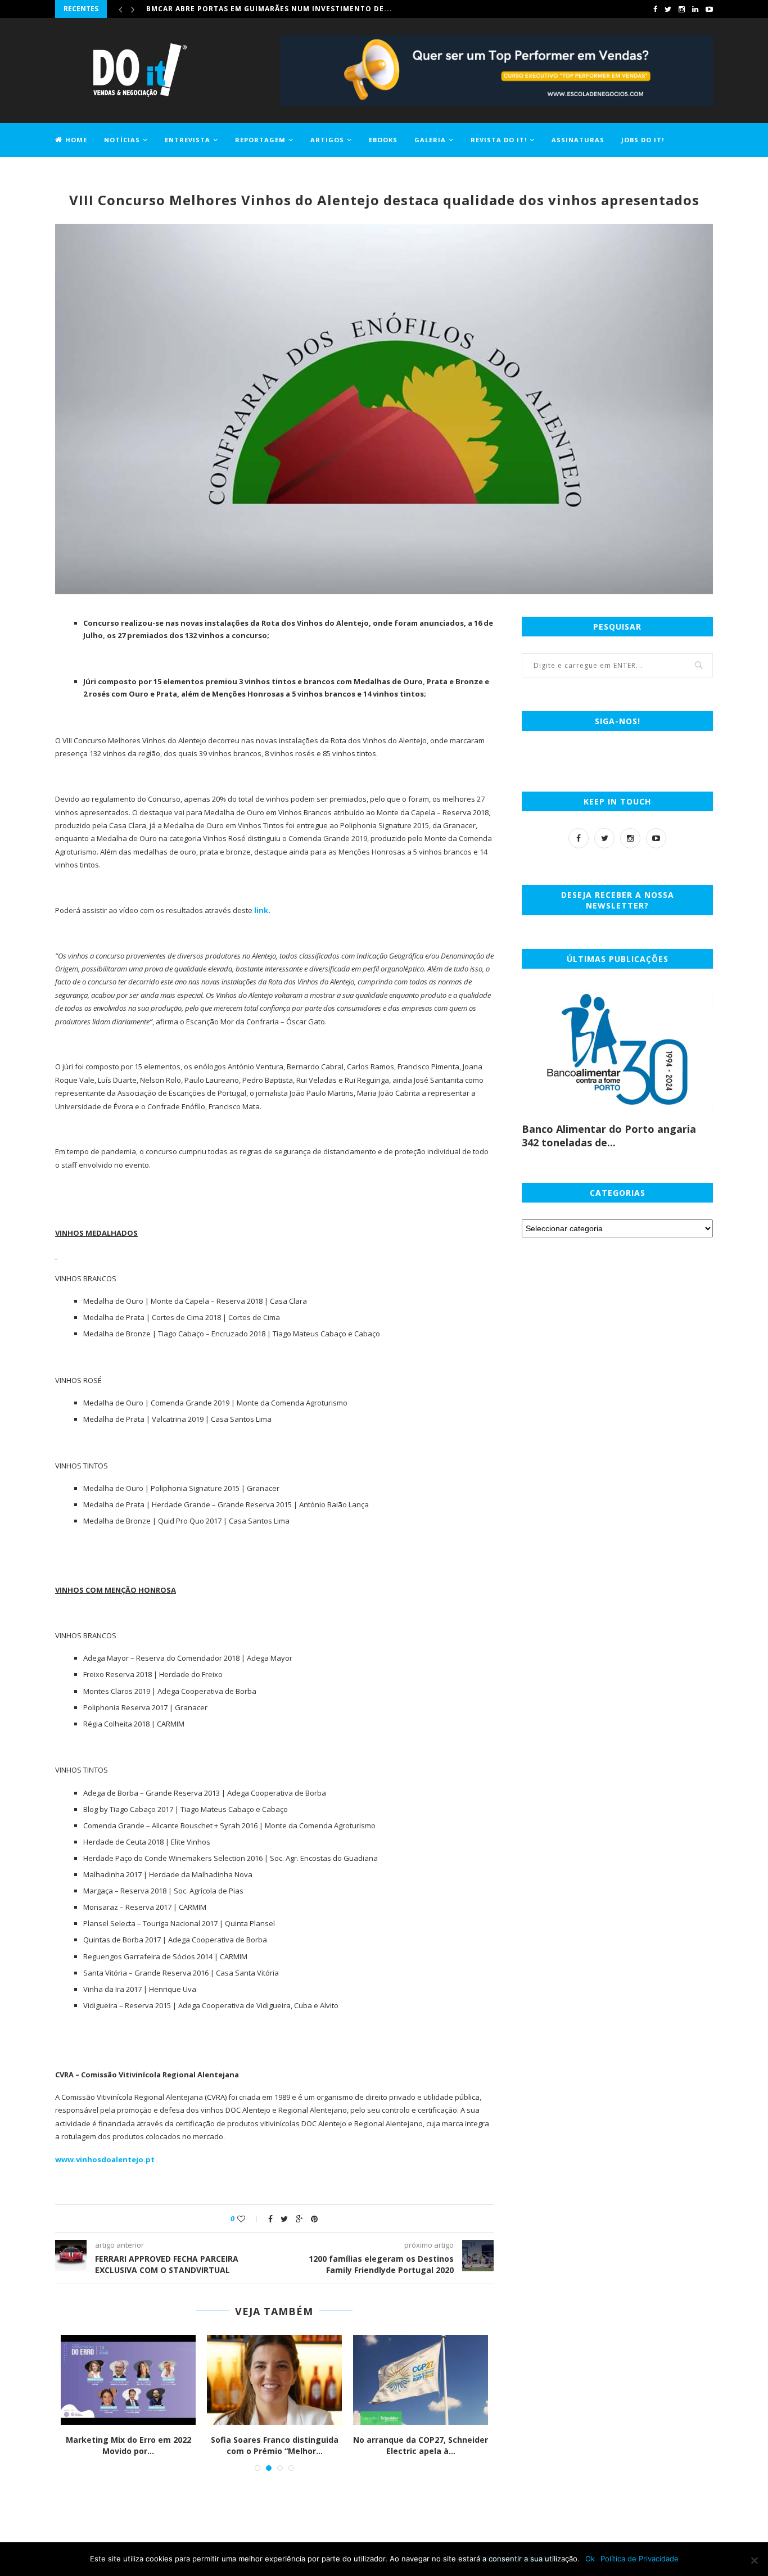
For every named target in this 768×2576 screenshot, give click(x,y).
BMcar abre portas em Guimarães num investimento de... (269, 9)
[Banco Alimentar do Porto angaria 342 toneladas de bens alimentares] (617, 1049)
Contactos (78, 172)
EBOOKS (383, 140)
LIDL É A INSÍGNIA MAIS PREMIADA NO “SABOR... (421, 2445)
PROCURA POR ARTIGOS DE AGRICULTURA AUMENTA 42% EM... (275, 2451)
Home (76, 140)
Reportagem (260, 140)
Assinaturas (578, 140)
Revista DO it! (499, 140)
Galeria (430, 140)
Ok (590, 2559)
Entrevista (188, 140)
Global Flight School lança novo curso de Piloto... (128, 2445)
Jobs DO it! (643, 140)
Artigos (327, 140)
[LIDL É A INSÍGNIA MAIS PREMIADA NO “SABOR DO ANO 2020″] (421, 2380)
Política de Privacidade (640, 2559)
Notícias (122, 140)
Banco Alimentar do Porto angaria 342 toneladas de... (609, 1136)
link (261, 910)
